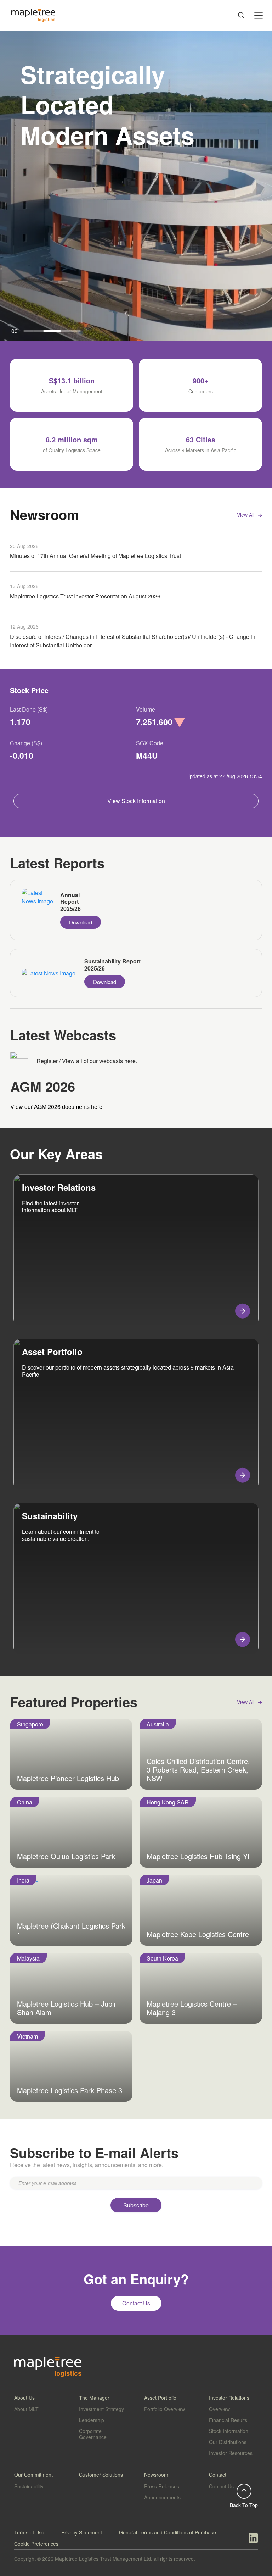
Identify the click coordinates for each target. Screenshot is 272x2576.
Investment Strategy (101, 2409)
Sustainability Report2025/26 (112, 965)
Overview (219, 2409)
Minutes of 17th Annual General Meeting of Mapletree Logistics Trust (95, 556)
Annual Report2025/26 (70, 902)
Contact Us (221, 2486)
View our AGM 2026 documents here (56, 1107)
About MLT (26, 2409)
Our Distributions (228, 2442)
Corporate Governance (93, 2434)
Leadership (92, 2420)
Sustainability (29, 2486)
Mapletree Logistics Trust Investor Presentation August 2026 (85, 596)
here (130, 1061)
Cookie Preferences (36, 2544)
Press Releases (162, 2486)
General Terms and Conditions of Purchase (168, 2532)
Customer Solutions (101, 2475)
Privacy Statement (82, 2532)
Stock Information (229, 2431)
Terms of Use (29, 2532)
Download (81, 922)
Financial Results (228, 2420)
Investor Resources (231, 2453)
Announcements (162, 2497)
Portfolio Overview (165, 2409)
